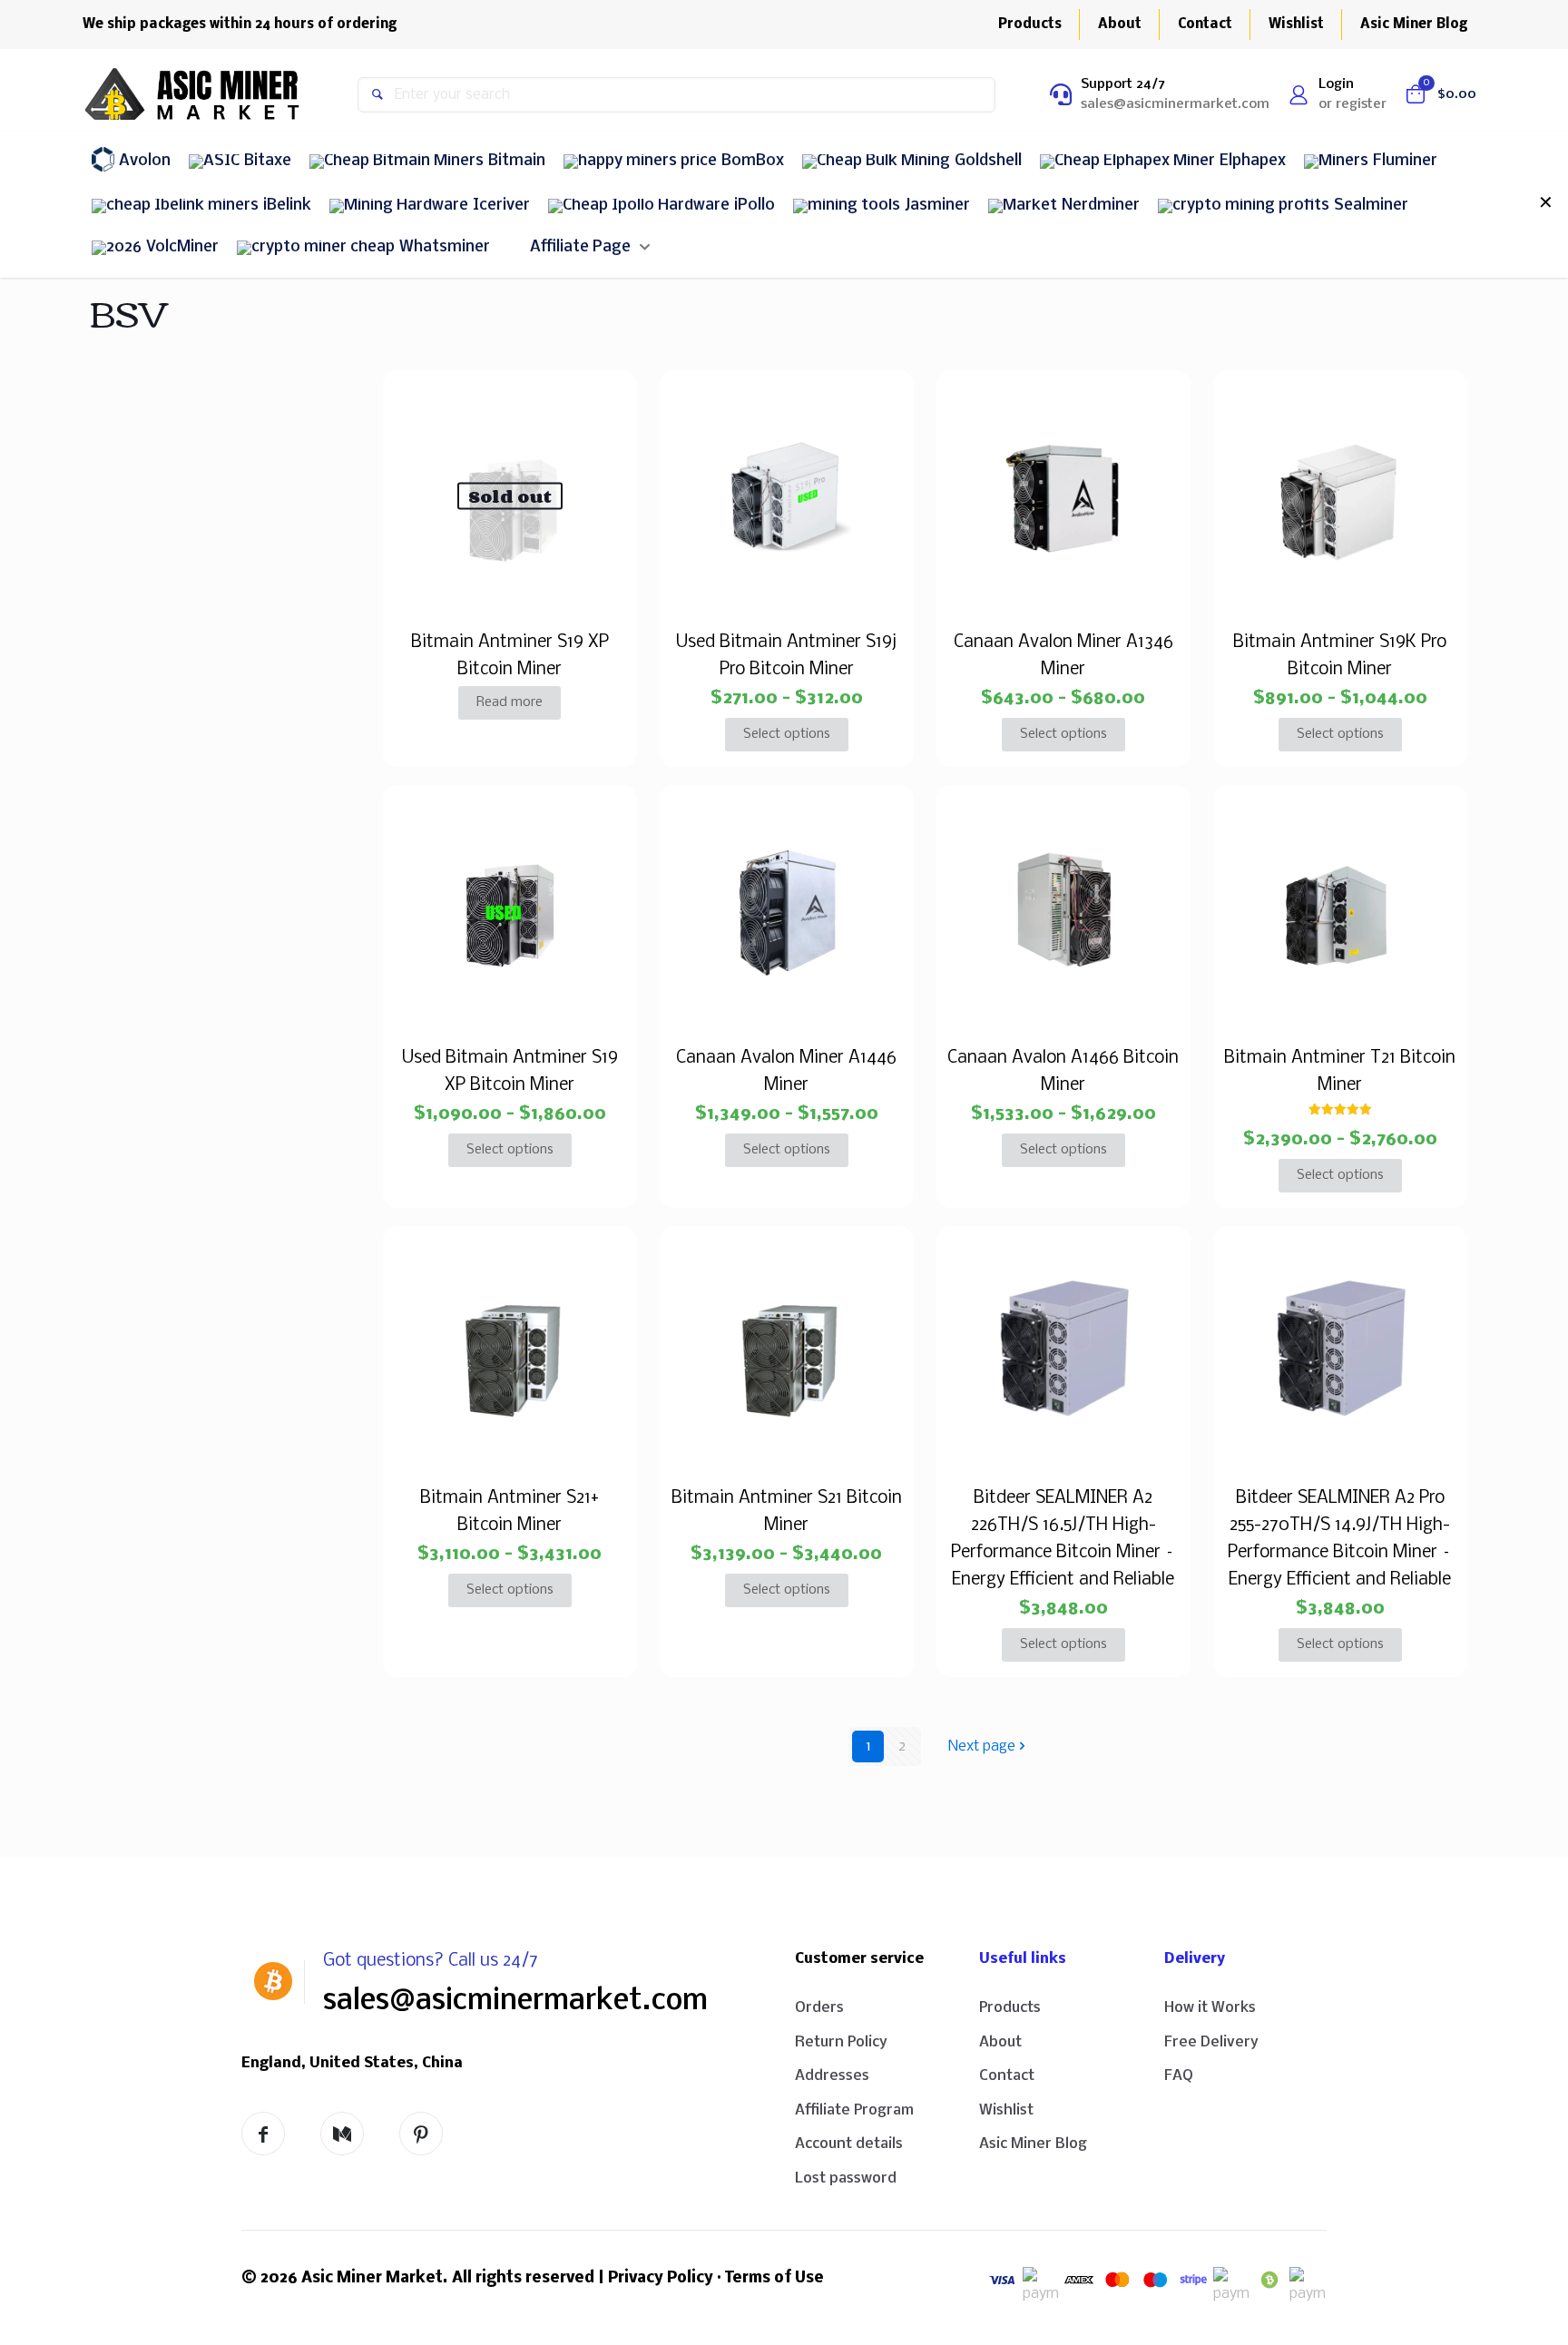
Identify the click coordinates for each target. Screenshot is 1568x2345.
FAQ (1179, 2076)
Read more (510, 702)
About (1000, 2042)
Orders (819, 2008)
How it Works (1210, 2008)
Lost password (846, 2178)
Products (1010, 2008)
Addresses (832, 2076)
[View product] (603, 405)
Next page (982, 1746)
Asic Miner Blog (1033, 2144)
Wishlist (1006, 2110)
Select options (787, 734)
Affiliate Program (854, 2110)
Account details (849, 2144)
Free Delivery (1211, 2042)
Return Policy (841, 2042)
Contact (1007, 2076)
